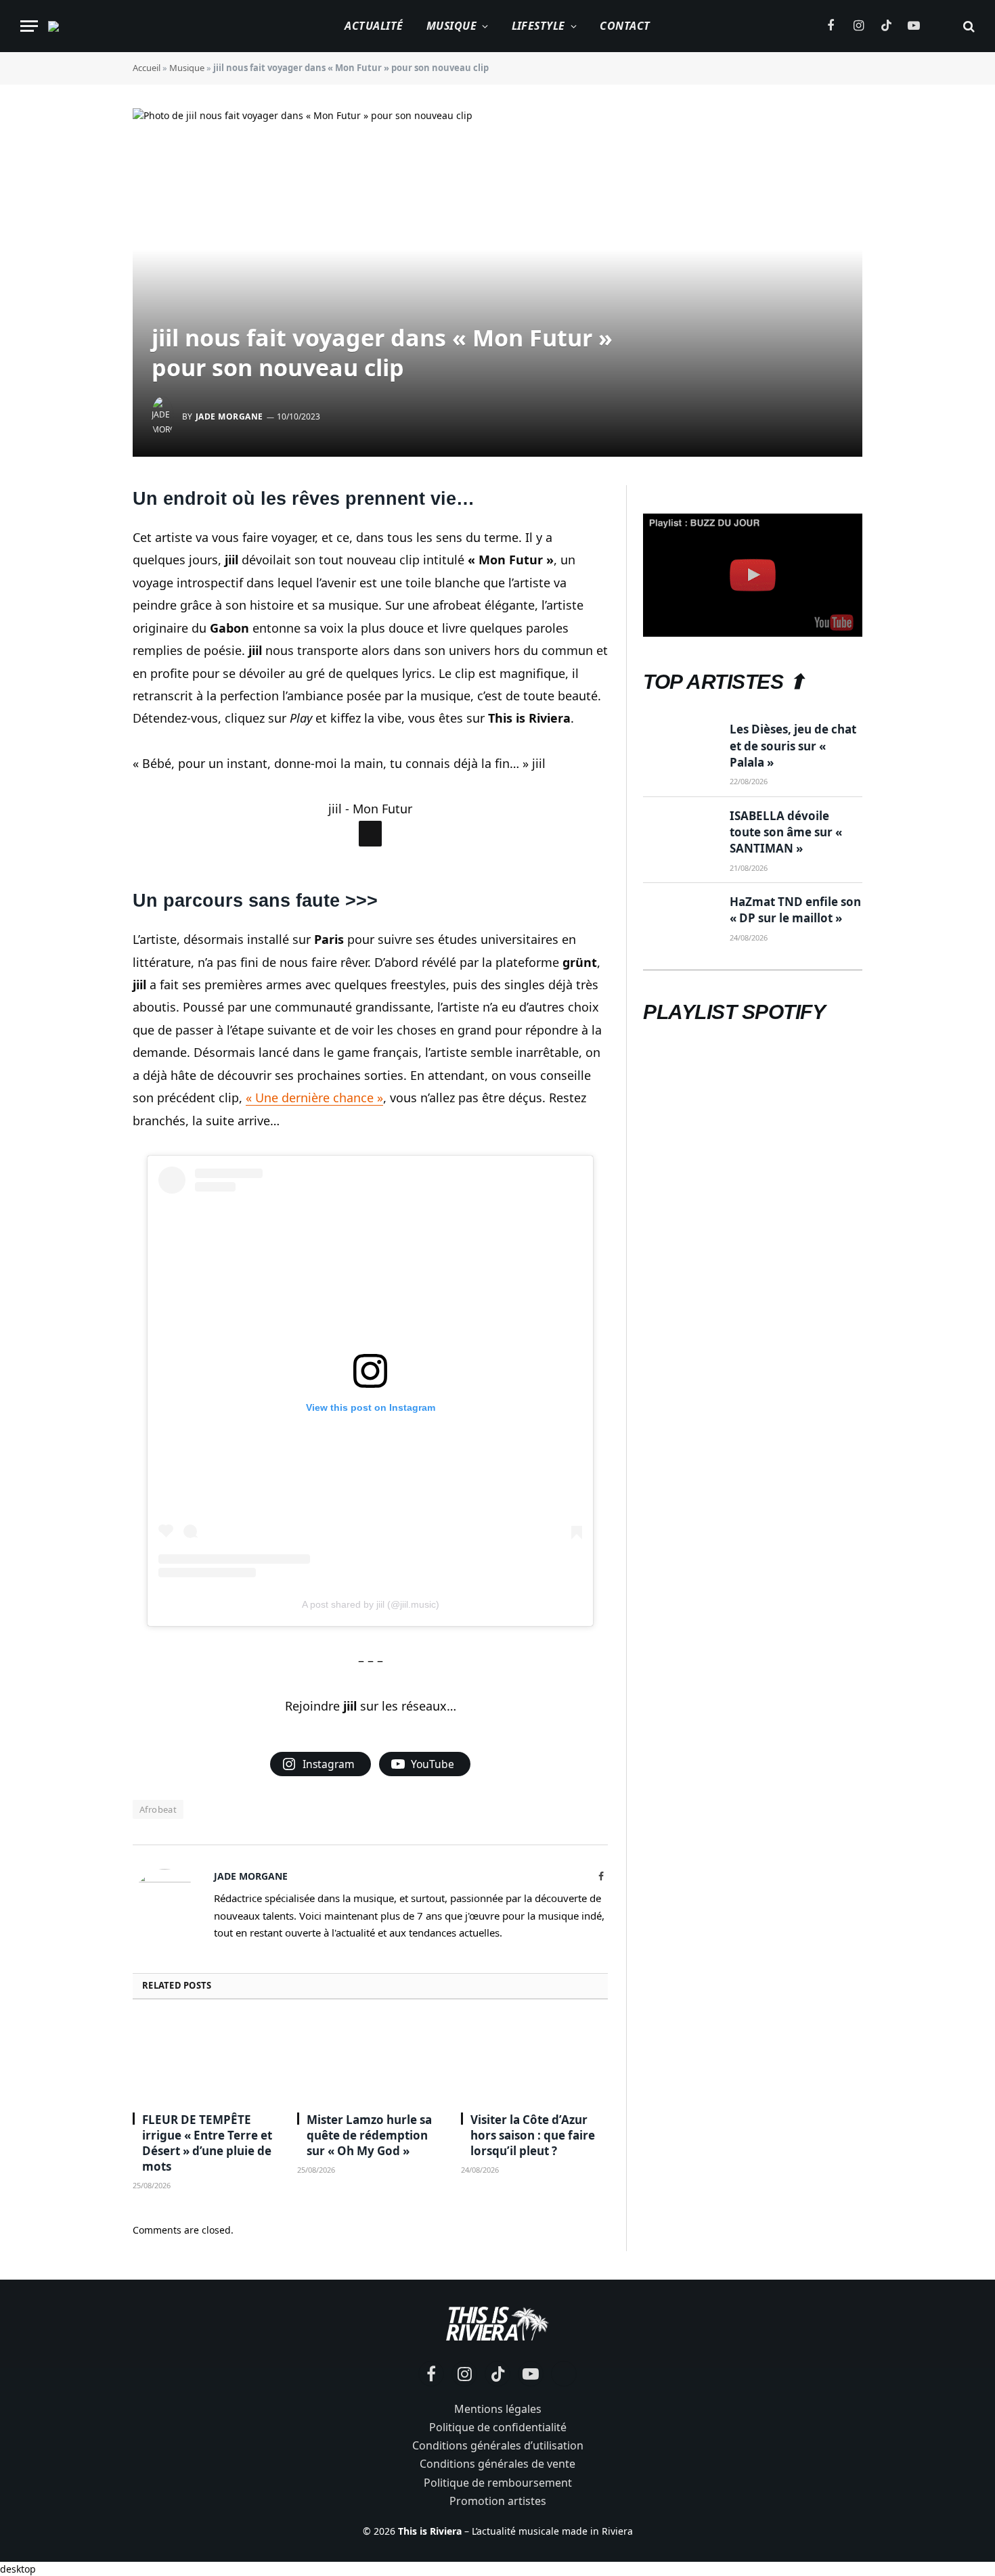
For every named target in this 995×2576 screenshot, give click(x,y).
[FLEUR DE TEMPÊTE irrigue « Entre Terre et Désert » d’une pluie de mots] (206, 2060)
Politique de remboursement (498, 2483)
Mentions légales (498, 2409)
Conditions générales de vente (497, 2464)
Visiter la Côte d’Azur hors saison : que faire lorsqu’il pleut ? (533, 2135)
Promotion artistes (498, 2501)
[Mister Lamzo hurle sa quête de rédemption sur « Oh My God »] (371, 2060)
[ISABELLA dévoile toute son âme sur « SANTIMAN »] (680, 832)
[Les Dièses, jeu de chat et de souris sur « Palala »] (680, 746)
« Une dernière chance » (314, 1098)
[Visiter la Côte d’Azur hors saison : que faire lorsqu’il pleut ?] (534, 2060)
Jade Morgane (229, 416)
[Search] (968, 26)
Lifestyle (538, 26)
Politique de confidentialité (498, 2427)
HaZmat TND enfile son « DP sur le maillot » (795, 910)
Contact (625, 26)
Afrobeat (158, 1809)
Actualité (374, 26)
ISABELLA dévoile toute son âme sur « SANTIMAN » (786, 832)
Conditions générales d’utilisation (498, 2445)
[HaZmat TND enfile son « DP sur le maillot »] (680, 918)
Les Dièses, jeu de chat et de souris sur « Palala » (793, 746)
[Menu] (29, 26)
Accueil (147, 68)
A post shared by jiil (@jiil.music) (371, 1604)
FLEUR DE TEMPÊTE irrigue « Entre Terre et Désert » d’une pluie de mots (207, 2143)
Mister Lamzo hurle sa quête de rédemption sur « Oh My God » (369, 2135)
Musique (451, 26)
